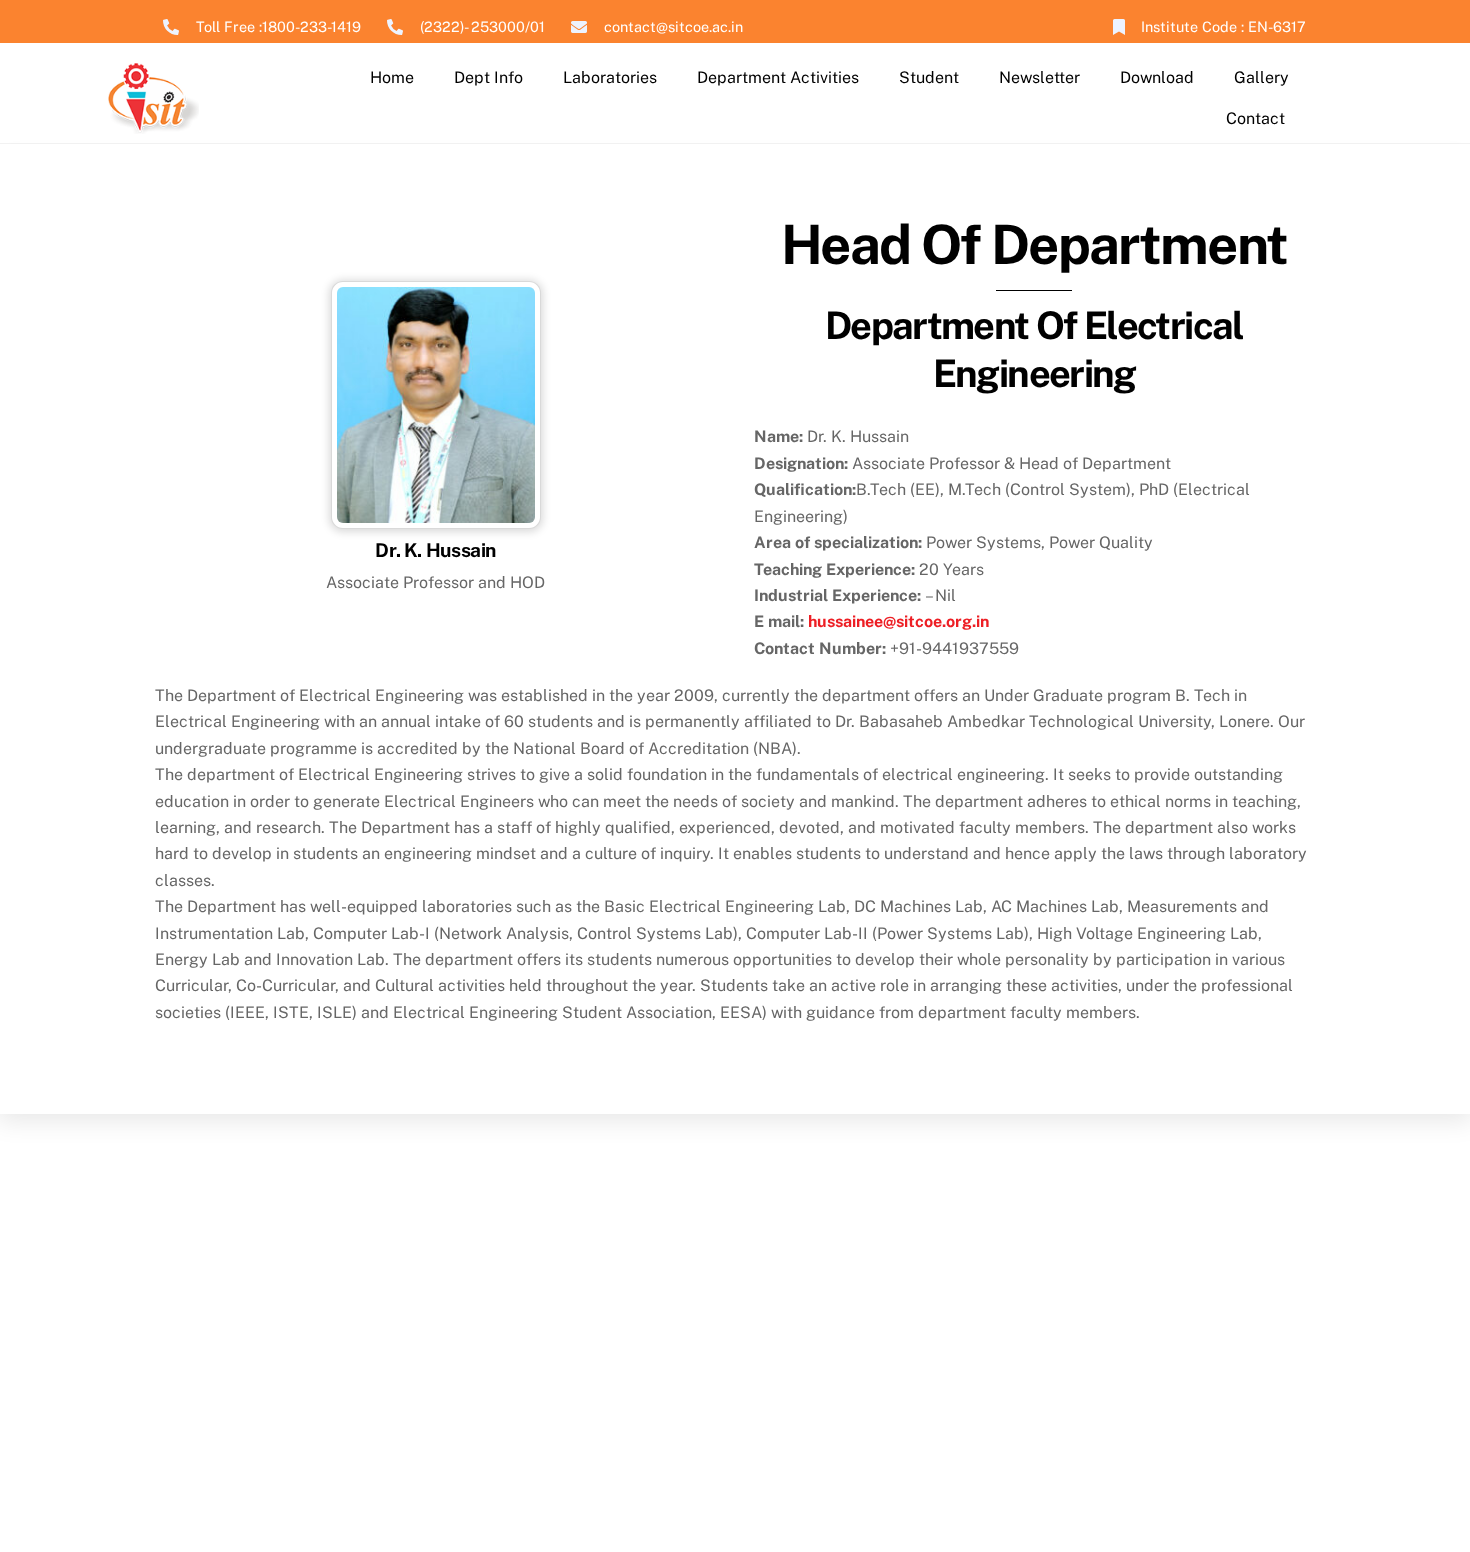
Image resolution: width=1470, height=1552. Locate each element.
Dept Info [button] (488, 77)
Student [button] (929, 77)
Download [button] (1157, 77)
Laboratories (610, 77)
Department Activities (778, 77)
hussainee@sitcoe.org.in (898, 621)
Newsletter (1039, 77)
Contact (1255, 118)
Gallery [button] (1261, 77)
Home (392, 77)
